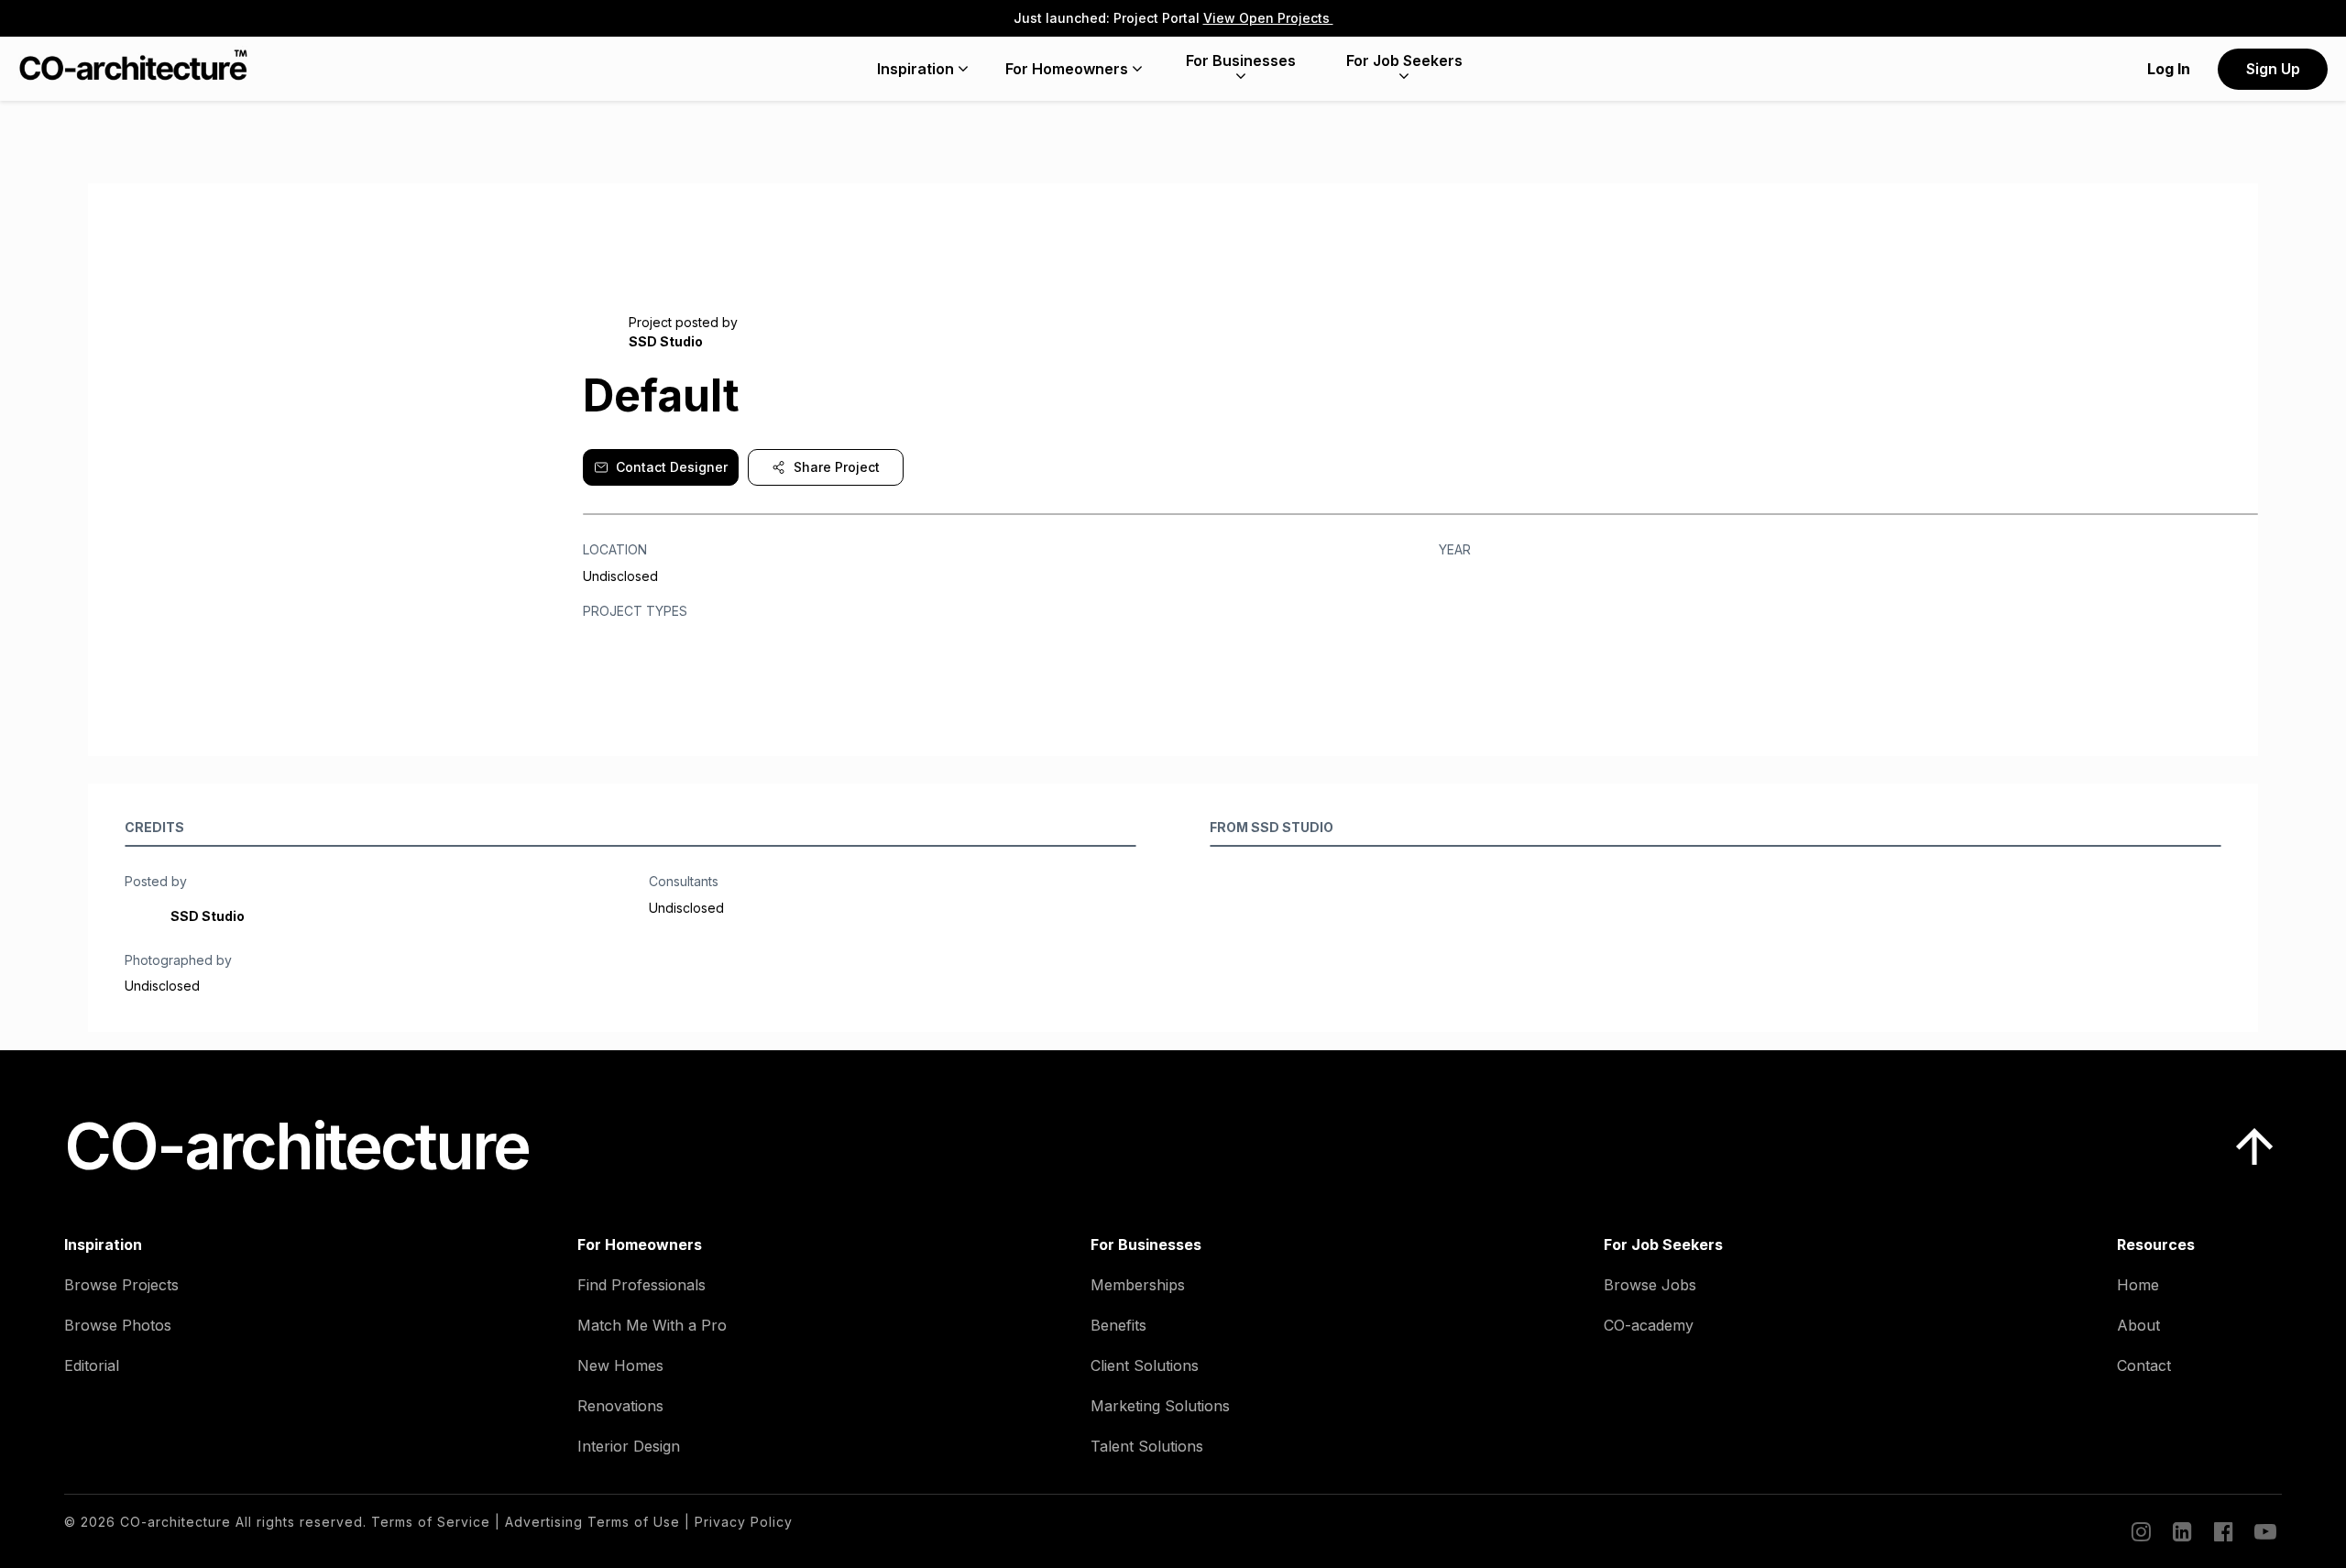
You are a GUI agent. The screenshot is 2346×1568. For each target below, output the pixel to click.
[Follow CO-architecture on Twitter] (2264, 1531)
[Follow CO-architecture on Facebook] (2222, 1531)
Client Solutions (1145, 1365)
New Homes (620, 1365)
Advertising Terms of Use (592, 1522)
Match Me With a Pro (652, 1325)
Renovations (620, 1406)
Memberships (1138, 1285)
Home (2138, 1285)
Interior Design (629, 1446)
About (2138, 1325)
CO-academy (1649, 1325)
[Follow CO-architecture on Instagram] (2140, 1531)
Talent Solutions (1147, 1446)
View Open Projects (1268, 18)
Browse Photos (118, 1325)
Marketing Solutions (1160, 1406)
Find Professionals (641, 1285)
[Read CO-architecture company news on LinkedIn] (2181, 1531)
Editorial (92, 1365)
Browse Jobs (1650, 1285)
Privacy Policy (744, 1522)
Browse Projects (121, 1285)
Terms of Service (431, 1522)
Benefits (1118, 1325)
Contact (2144, 1365)
